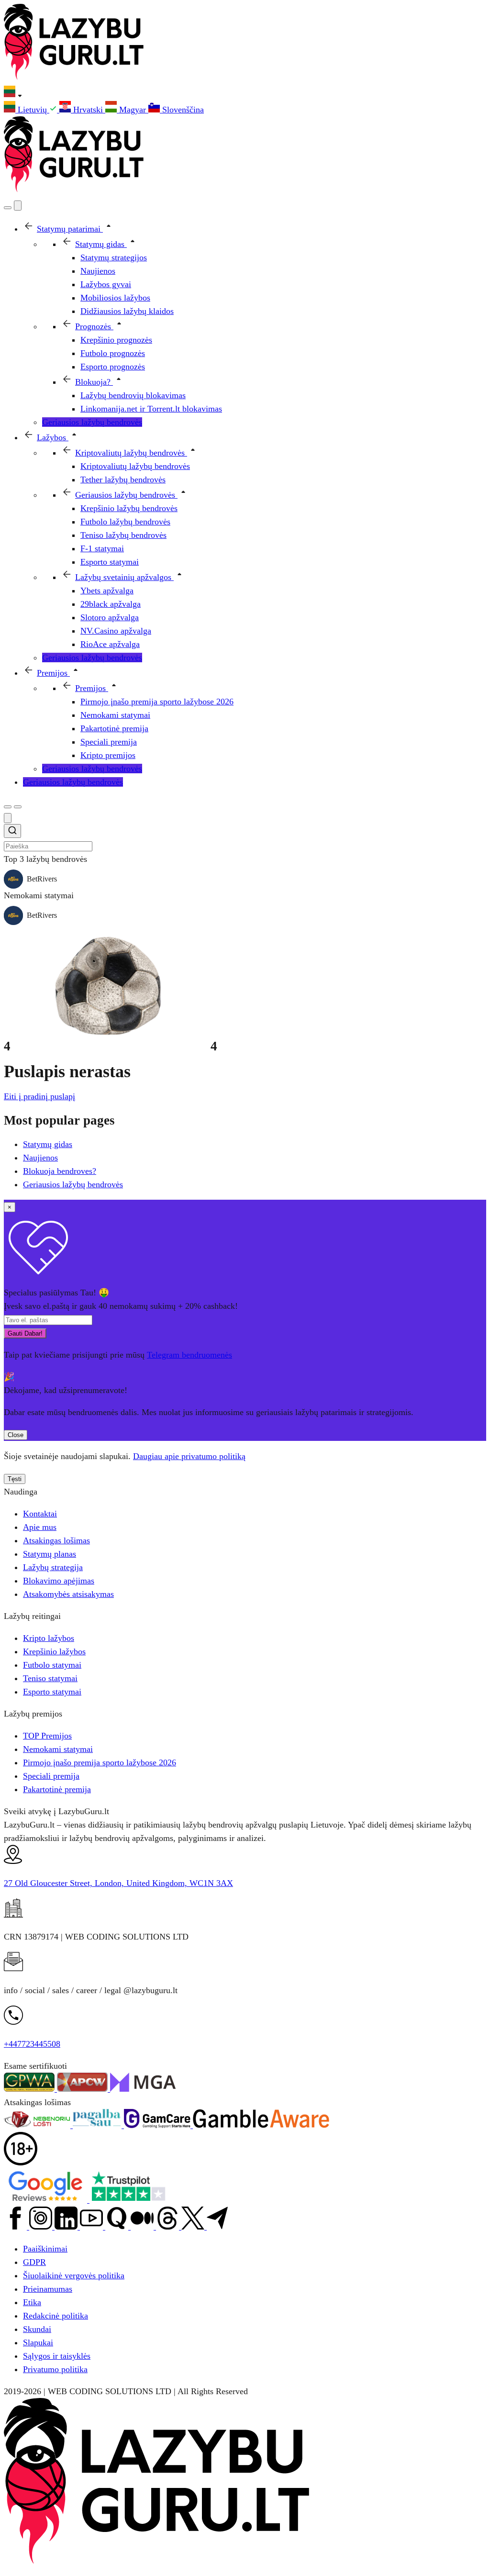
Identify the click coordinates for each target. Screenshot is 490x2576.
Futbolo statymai (52, 1665)
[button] (245, 93)
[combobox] (245, 838)
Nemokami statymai (58, 1749)
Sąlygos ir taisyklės (57, 2356)
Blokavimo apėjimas (59, 1581)
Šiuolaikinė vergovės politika (74, 2275)
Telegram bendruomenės (189, 1355)
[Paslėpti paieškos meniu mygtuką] (8, 818)
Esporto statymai (52, 1692)
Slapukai (38, 2342)
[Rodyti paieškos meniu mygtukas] (8, 208)
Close (16, 1435)
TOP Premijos (47, 1736)
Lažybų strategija (53, 1567)
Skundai (37, 2329)
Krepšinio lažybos (54, 1651)
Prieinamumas (48, 2289)
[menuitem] (32, 110)
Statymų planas (50, 1554)
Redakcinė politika (56, 2316)
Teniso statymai (50, 1678)
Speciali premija (51, 1776)
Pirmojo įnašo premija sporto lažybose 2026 (100, 1762)
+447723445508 (32, 2044)
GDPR (34, 2262)
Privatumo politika (55, 2369)
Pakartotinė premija (57, 1789)
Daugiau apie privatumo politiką (189, 1456)
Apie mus (40, 1527)
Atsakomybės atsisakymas (68, 1594)
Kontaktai (40, 1514)
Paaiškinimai (45, 2249)
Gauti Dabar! (25, 1333)
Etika (32, 2302)
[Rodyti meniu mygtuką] (18, 807)
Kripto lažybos (49, 1638)
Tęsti (15, 1479)
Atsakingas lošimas (56, 1540)
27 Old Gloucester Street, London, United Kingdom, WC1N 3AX (118, 1883)
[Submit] (12, 832)
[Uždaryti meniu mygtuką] (18, 206)
